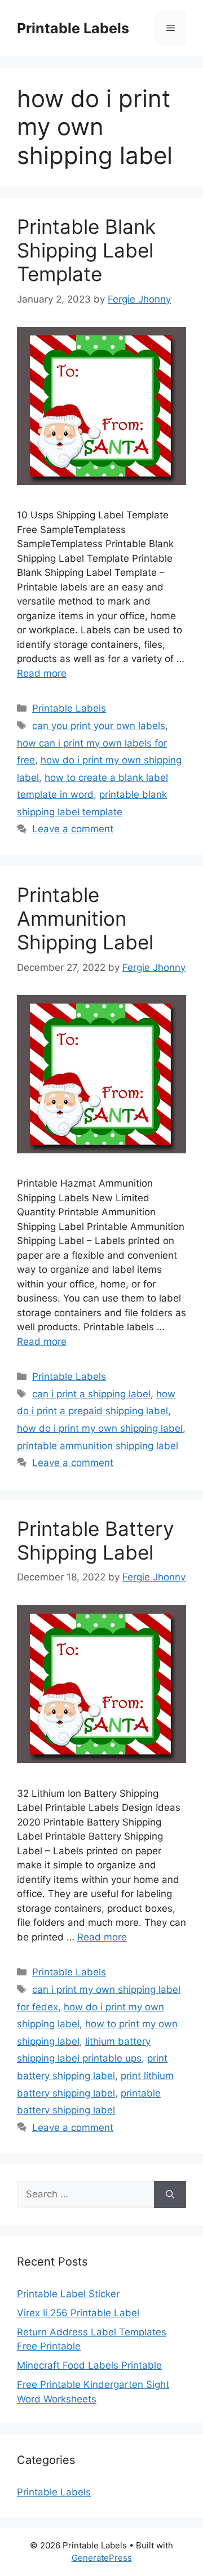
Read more (42, 673)
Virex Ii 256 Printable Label (78, 2313)
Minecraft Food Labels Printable (89, 2365)
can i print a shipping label (91, 1394)
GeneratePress (102, 2558)
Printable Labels (73, 28)
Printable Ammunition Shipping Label (85, 918)
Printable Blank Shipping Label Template (86, 250)
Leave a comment (73, 829)
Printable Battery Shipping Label (95, 1540)
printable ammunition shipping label (98, 1446)
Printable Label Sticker (68, 2294)
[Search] (170, 2195)
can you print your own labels (99, 726)
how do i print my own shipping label (100, 1428)
